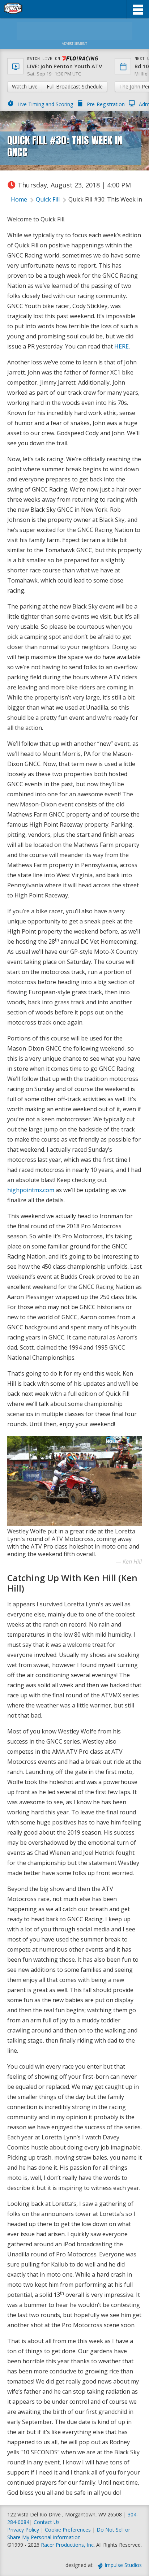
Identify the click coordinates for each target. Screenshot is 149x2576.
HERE (122, 346)
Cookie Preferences (69, 2530)
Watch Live (25, 86)
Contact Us (47, 2522)
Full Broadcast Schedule (75, 86)
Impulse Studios (123, 2565)
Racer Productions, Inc (67, 2545)
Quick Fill (48, 199)
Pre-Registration (106, 104)
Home (19, 199)
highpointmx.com (31, 1190)
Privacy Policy (23, 2530)
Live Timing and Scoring (45, 104)
